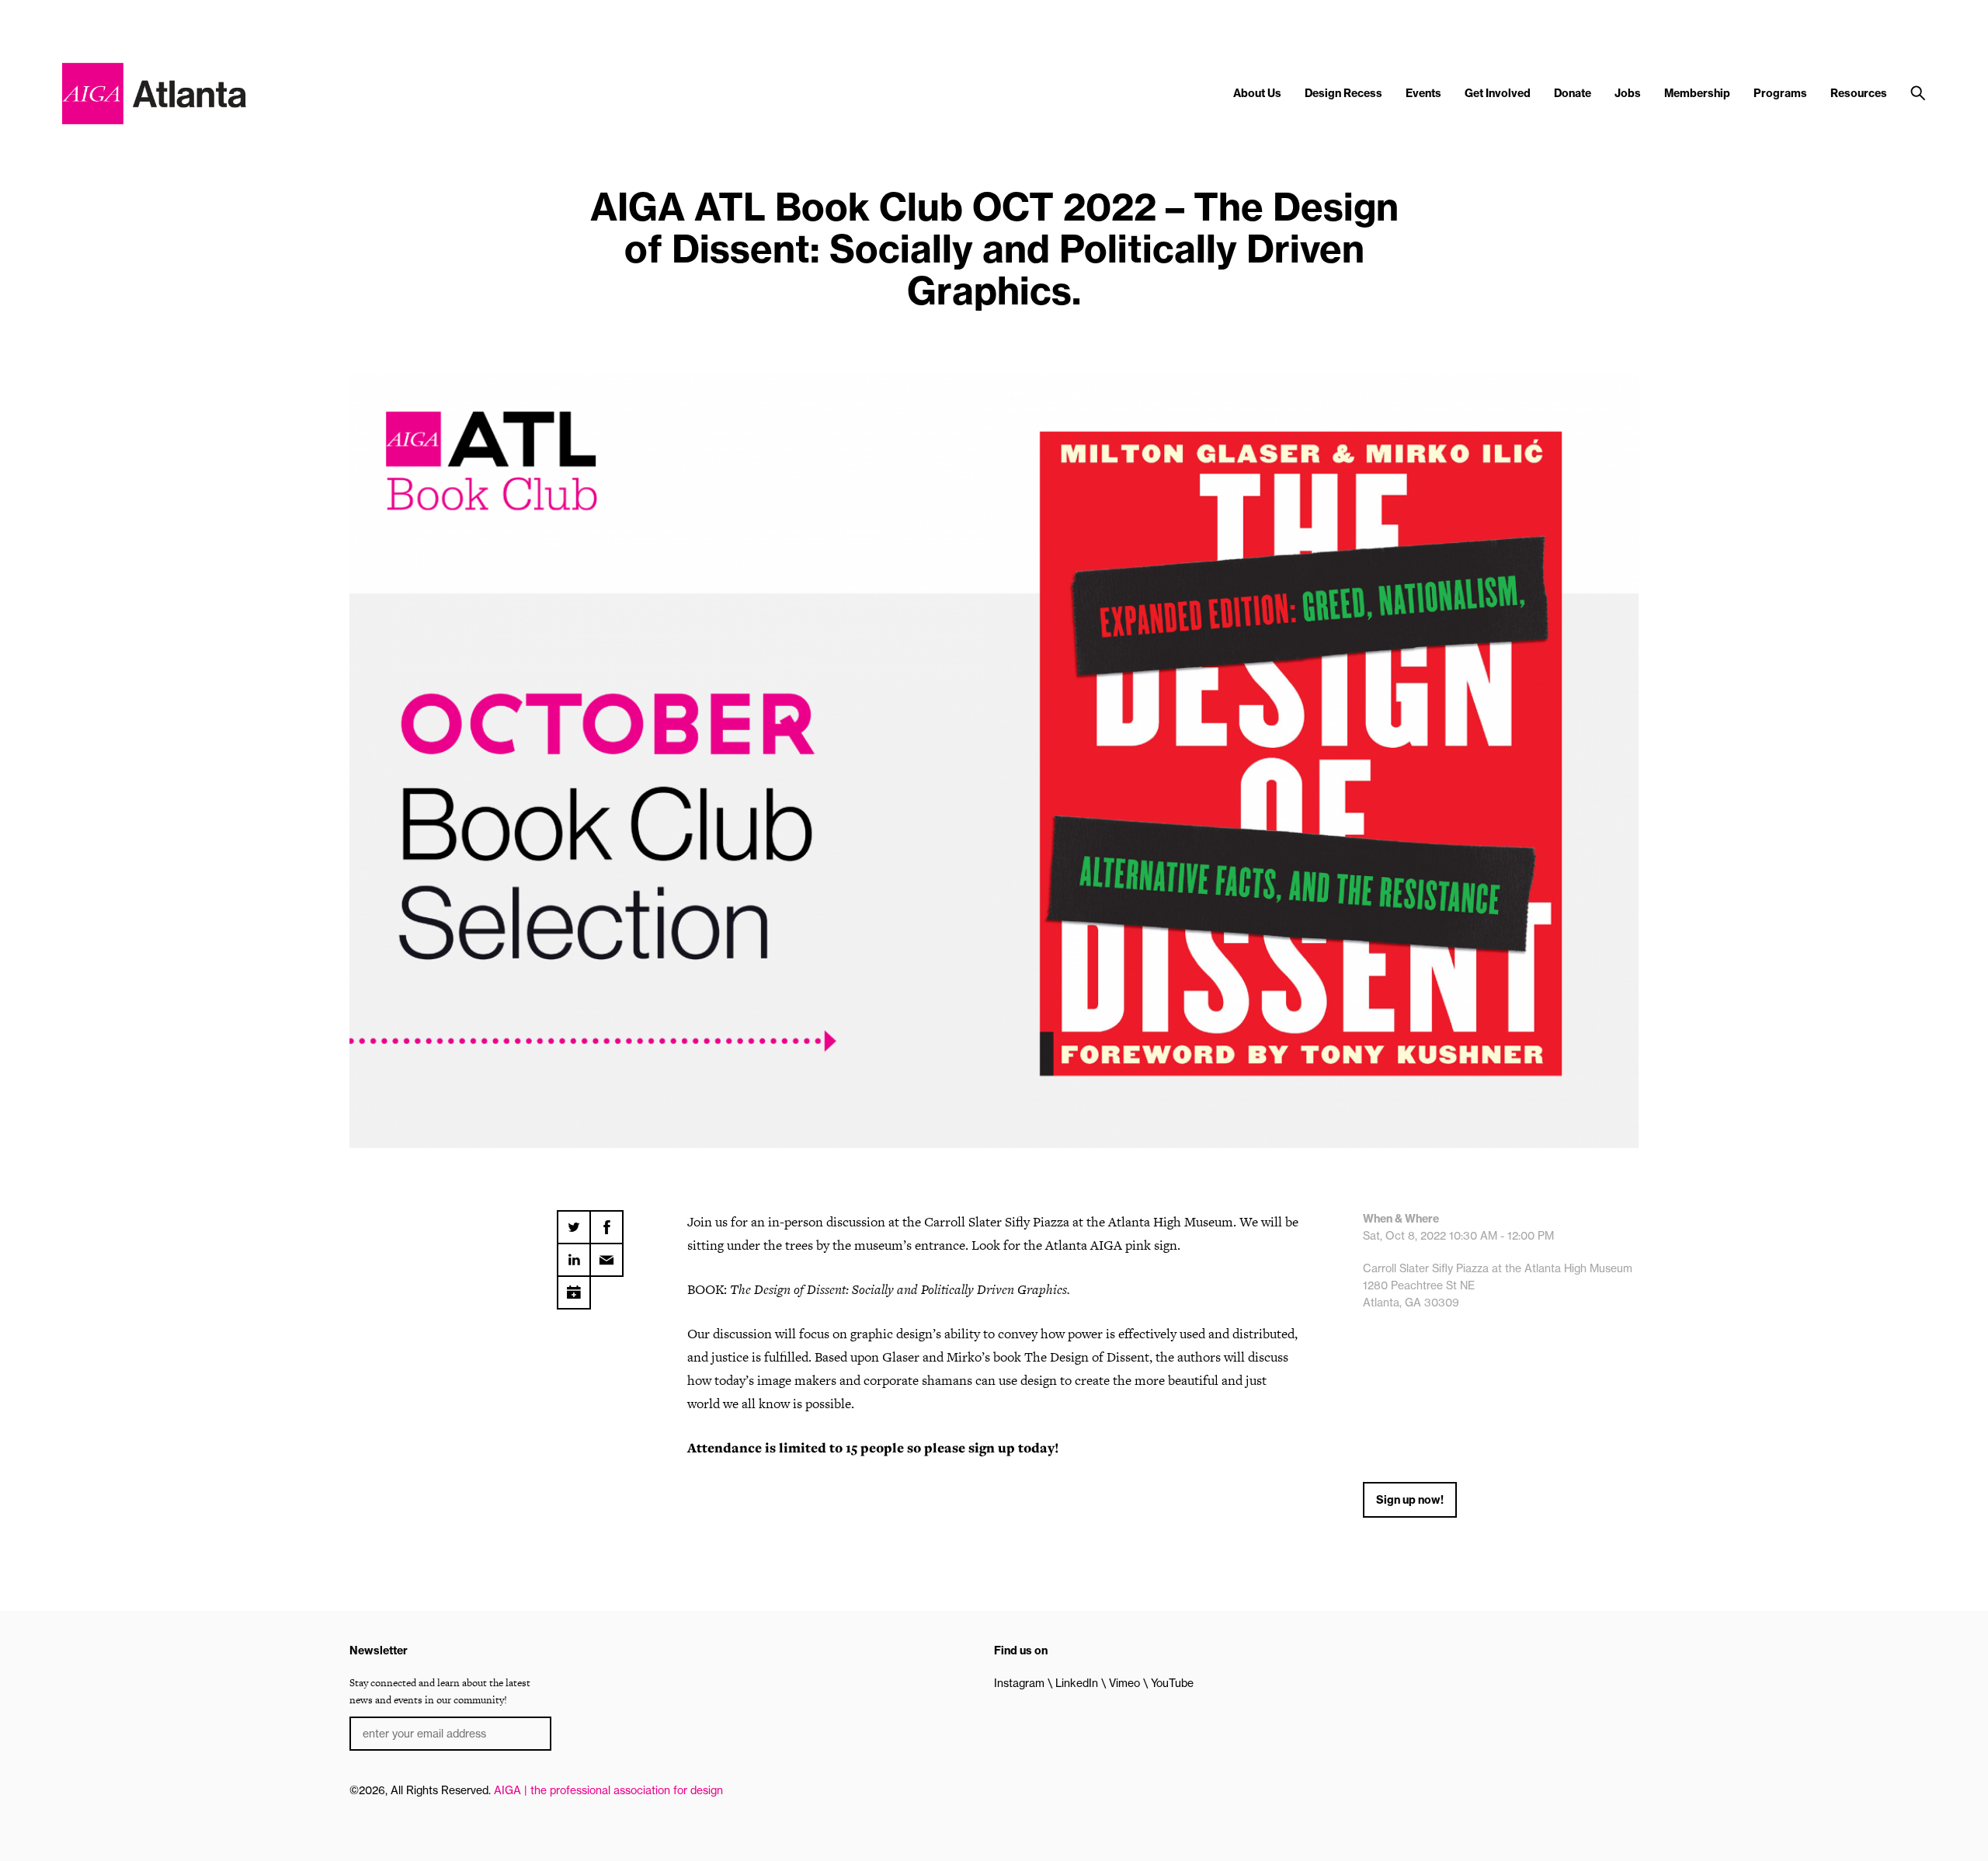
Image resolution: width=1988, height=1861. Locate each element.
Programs (1780, 93)
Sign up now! (1410, 1500)
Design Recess (1343, 93)
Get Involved (1498, 93)
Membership (1697, 93)
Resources (1859, 93)
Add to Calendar (574, 1287)
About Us (1257, 93)
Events (1423, 93)
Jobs (1628, 93)
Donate (1573, 93)
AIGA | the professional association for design (608, 1790)
